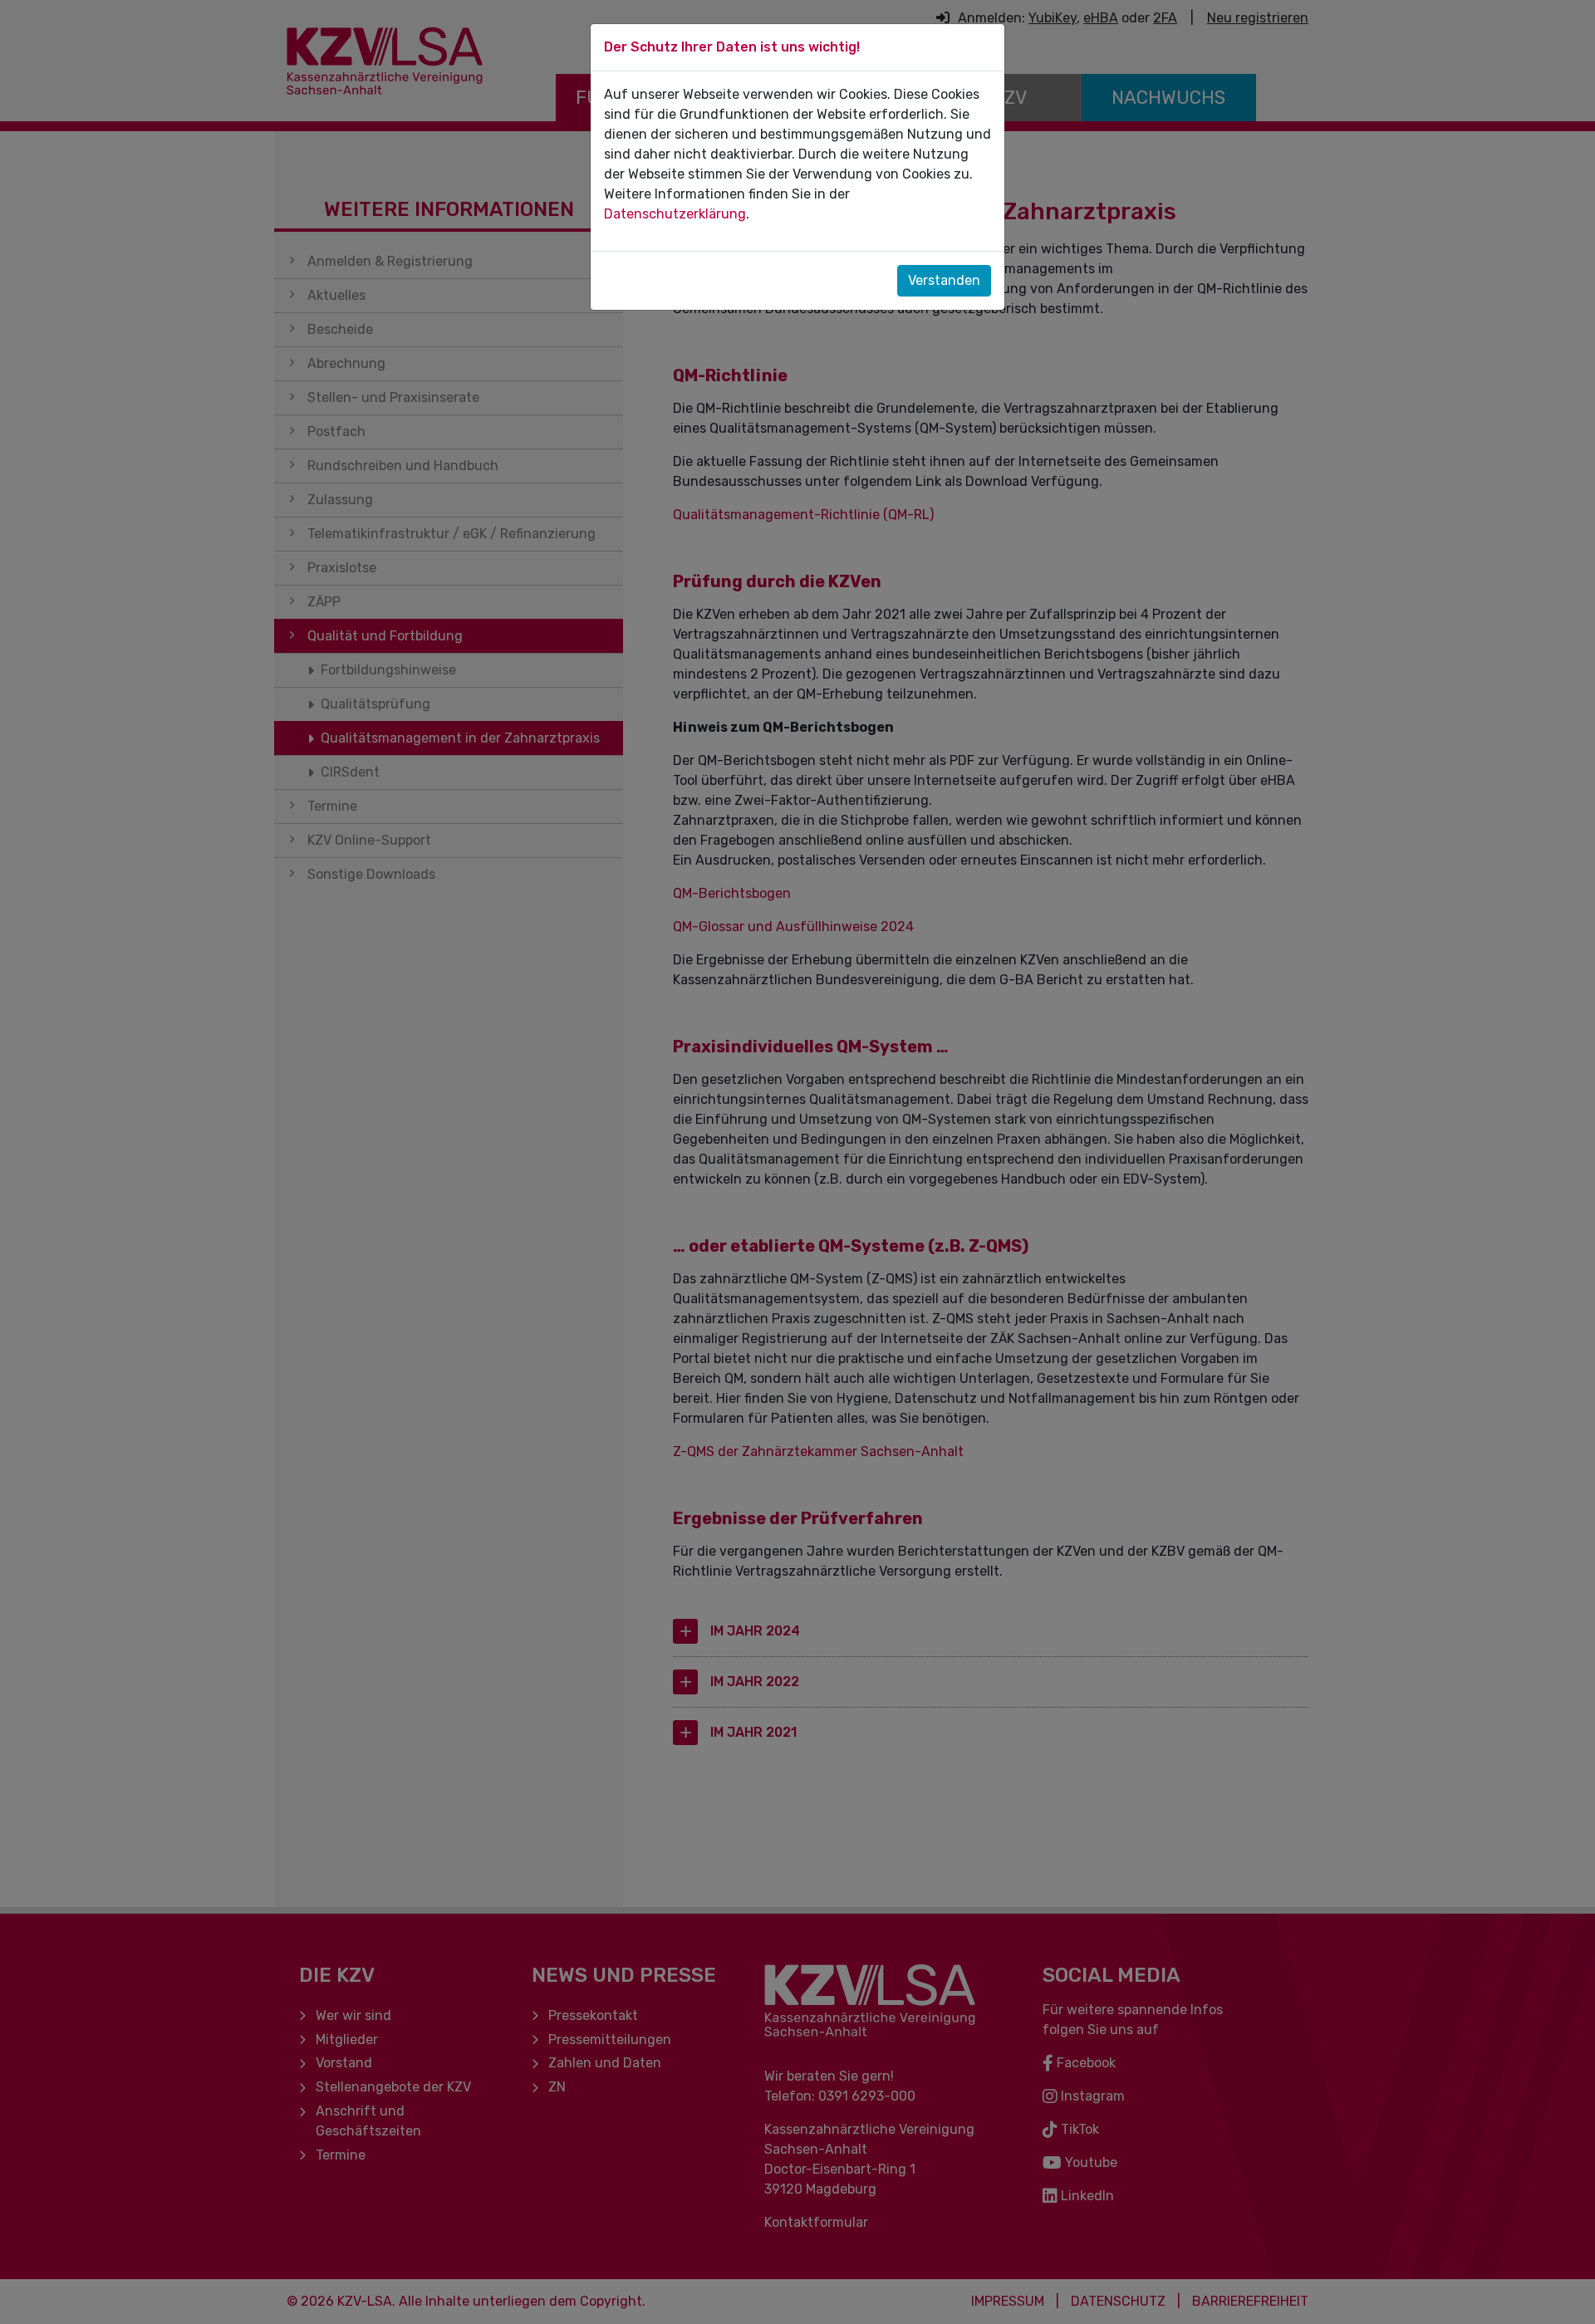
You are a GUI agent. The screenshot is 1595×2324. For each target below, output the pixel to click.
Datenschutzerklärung (675, 214)
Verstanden (944, 280)
